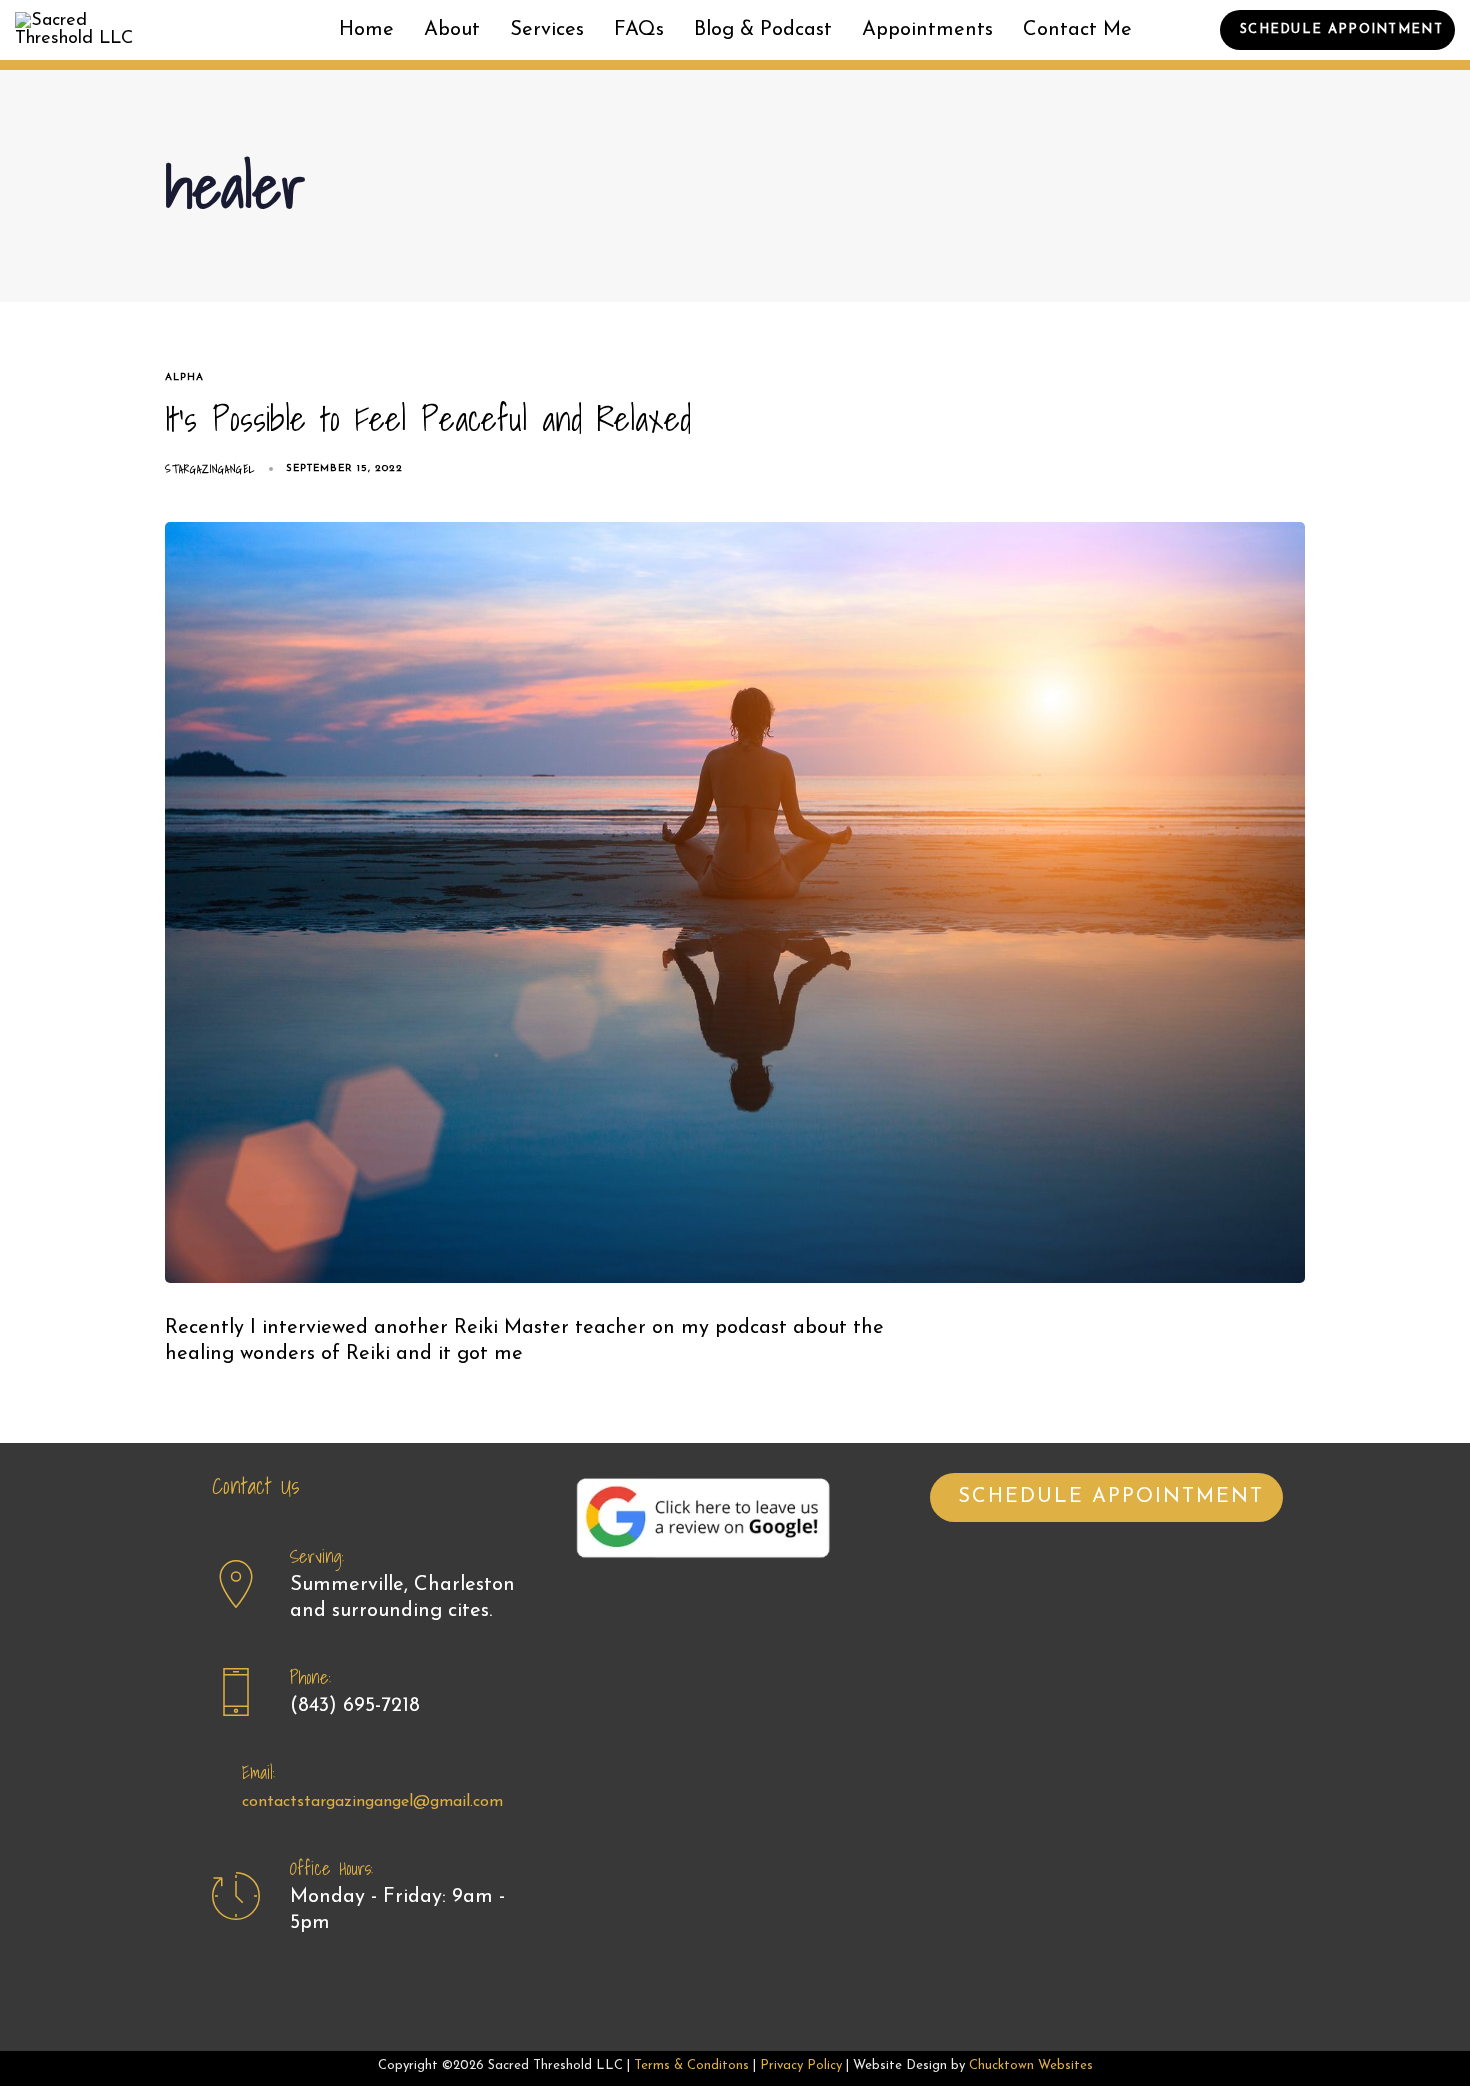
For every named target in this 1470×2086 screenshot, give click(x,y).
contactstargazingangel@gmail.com (372, 1802)
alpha (184, 377)
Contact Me (1077, 30)
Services (547, 30)
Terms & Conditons (691, 2065)
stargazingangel (210, 469)
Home (366, 30)
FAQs (639, 30)
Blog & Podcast (763, 30)
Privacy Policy (801, 2065)
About (452, 30)
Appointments (927, 30)
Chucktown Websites (1031, 2065)
